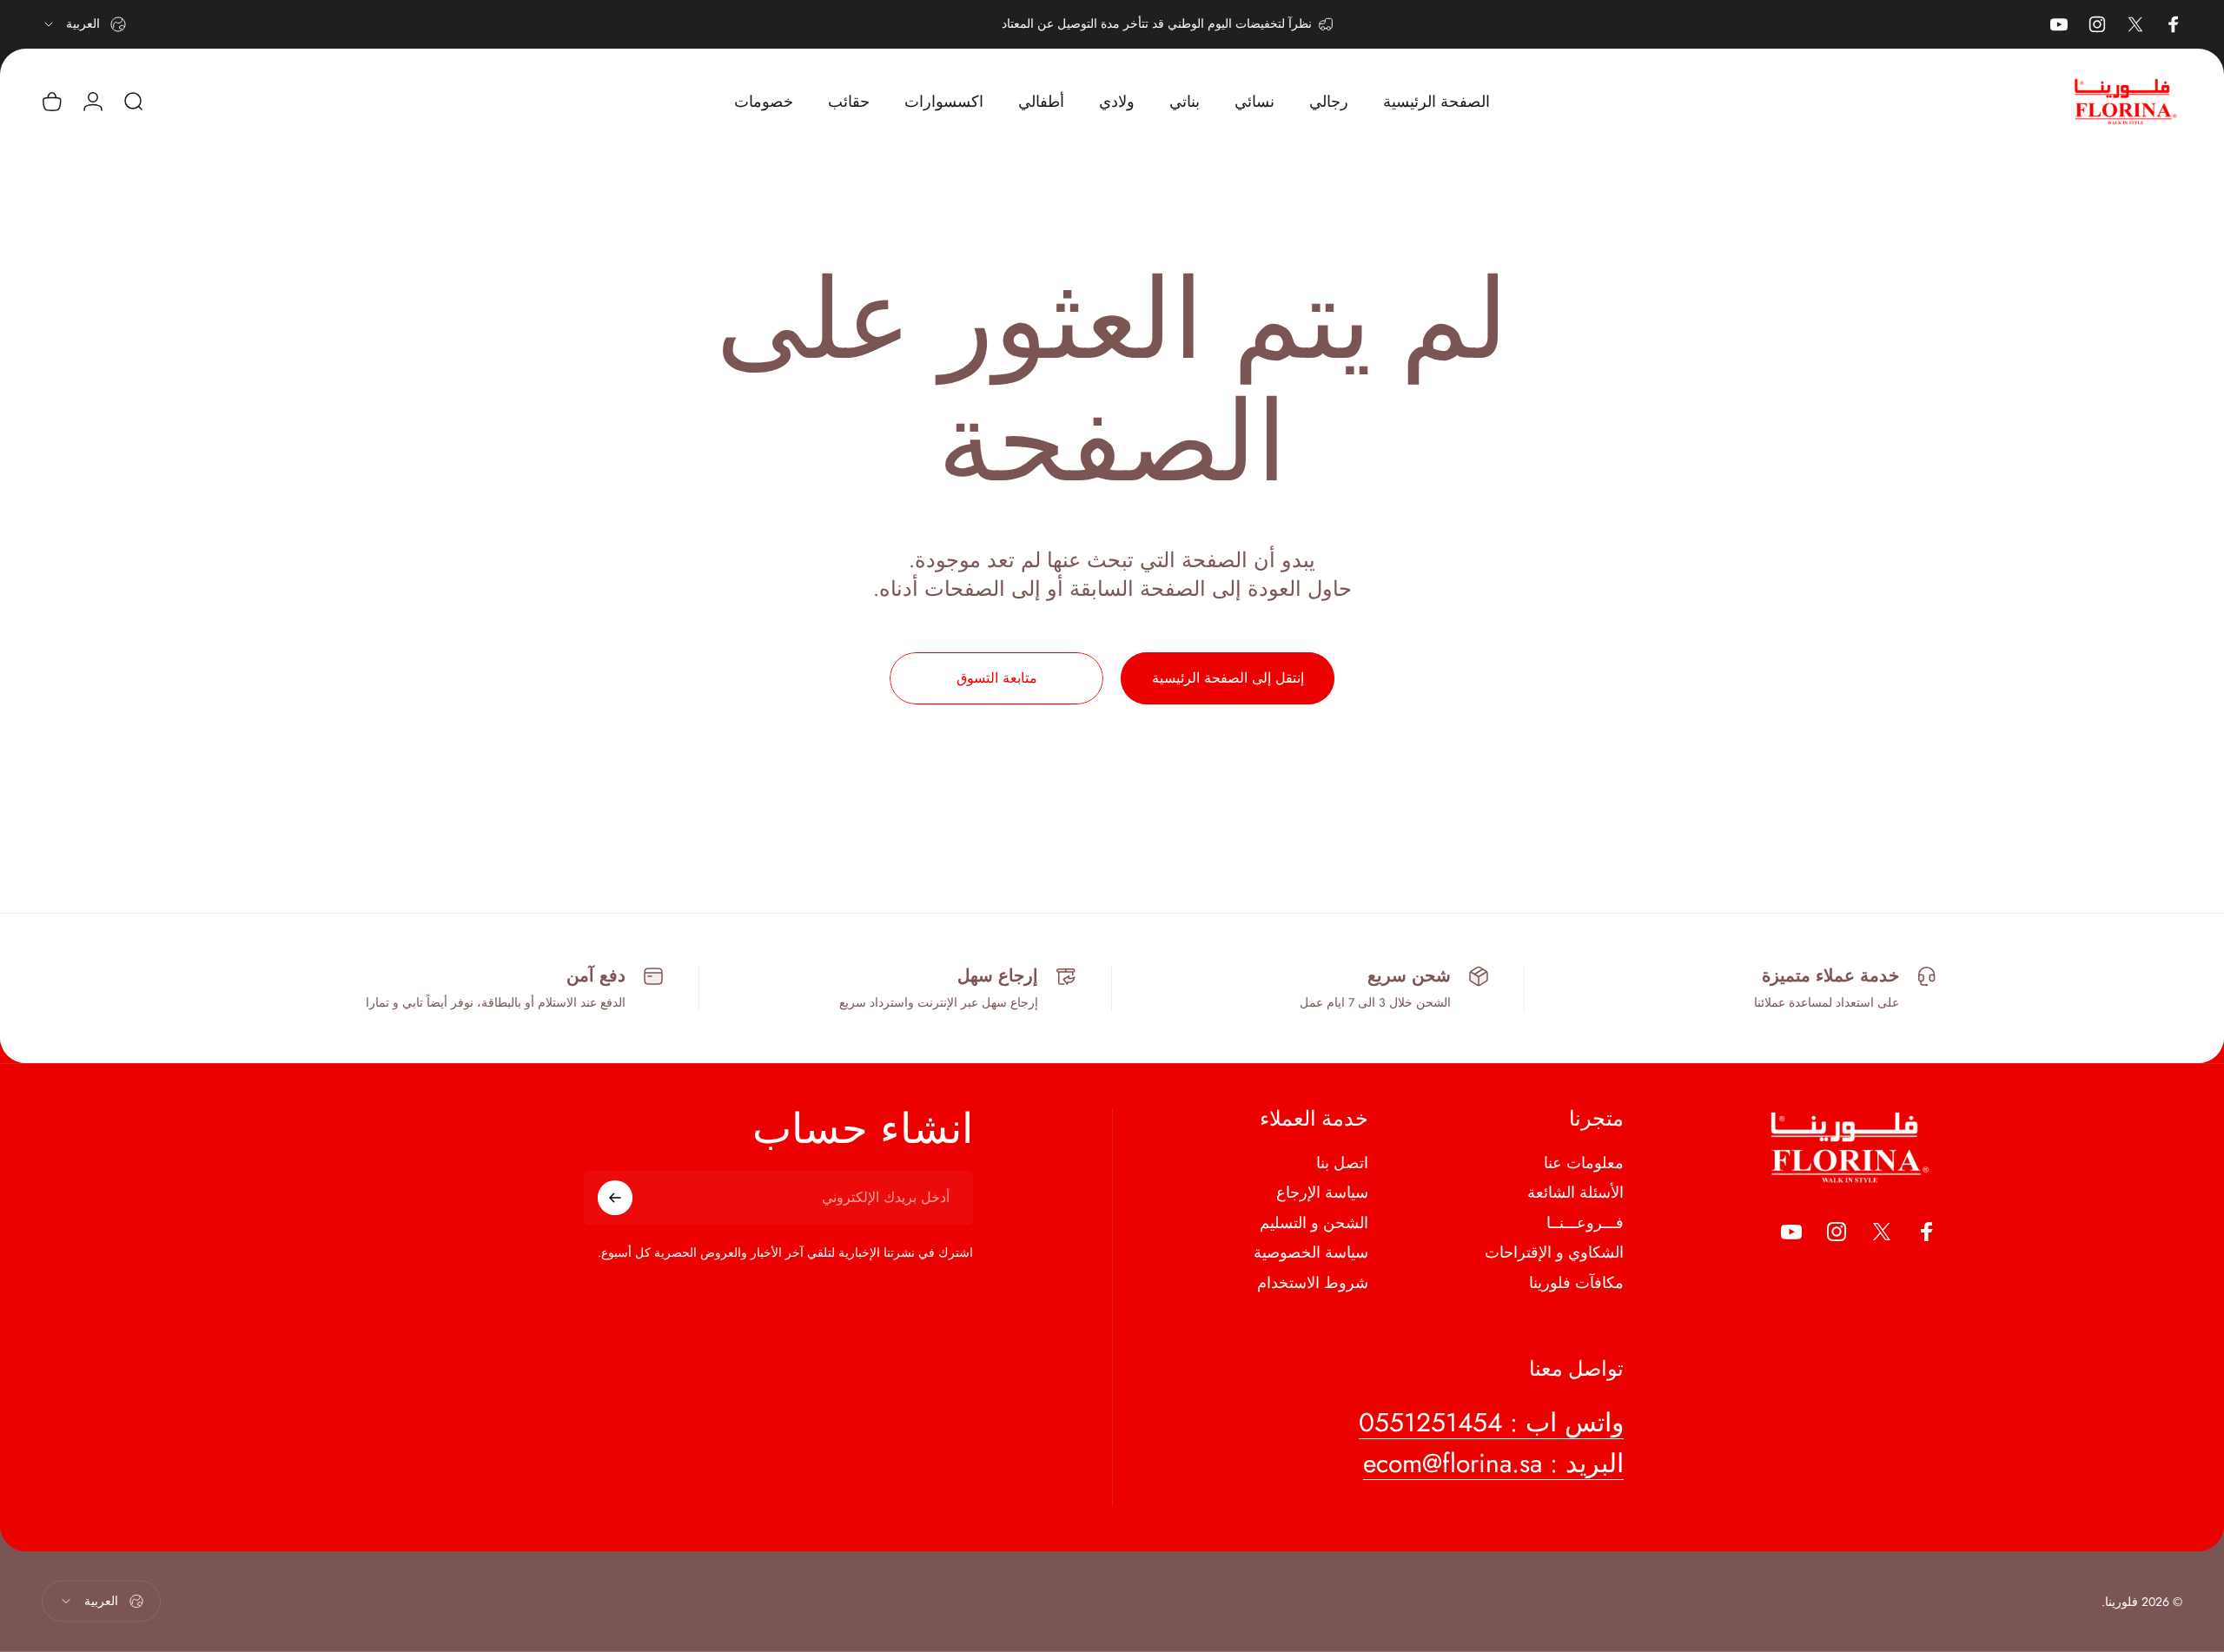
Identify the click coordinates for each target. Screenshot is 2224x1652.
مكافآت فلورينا (1576, 1283)
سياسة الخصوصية (1311, 1253)
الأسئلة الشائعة (1575, 1193)
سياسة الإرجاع (1322, 1193)
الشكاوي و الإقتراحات (1554, 1253)
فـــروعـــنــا (1585, 1223)
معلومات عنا (1584, 1163)
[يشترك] (615, 1198)
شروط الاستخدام (1313, 1283)
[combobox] (84, 24)
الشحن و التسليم (1314, 1223)
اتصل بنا (1342, 1163)
